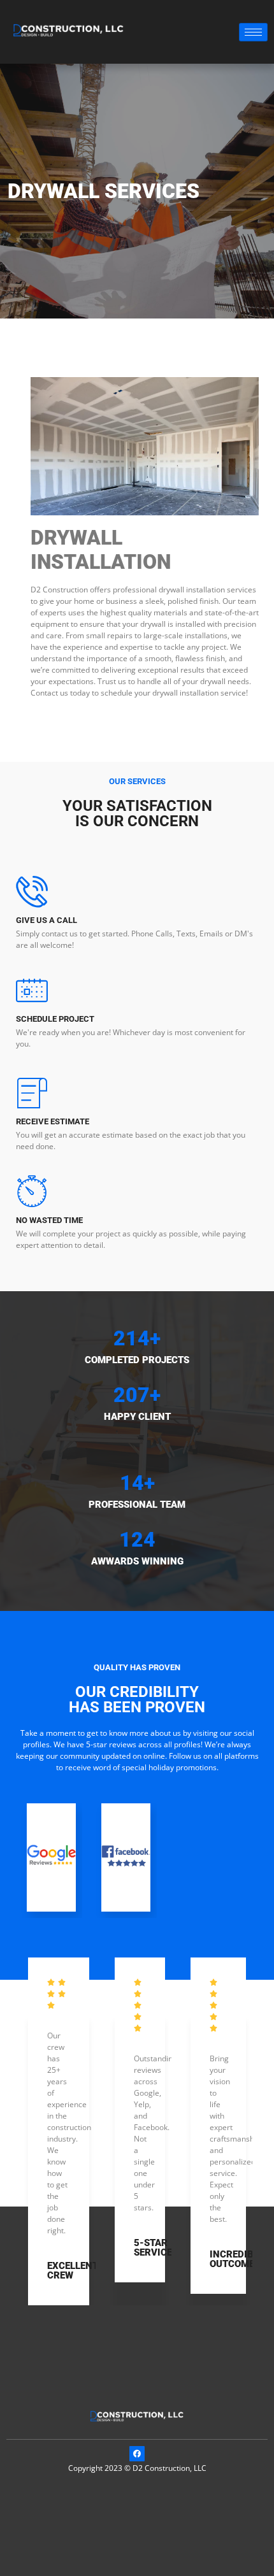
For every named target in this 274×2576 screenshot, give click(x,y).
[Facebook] (137, 2454)
